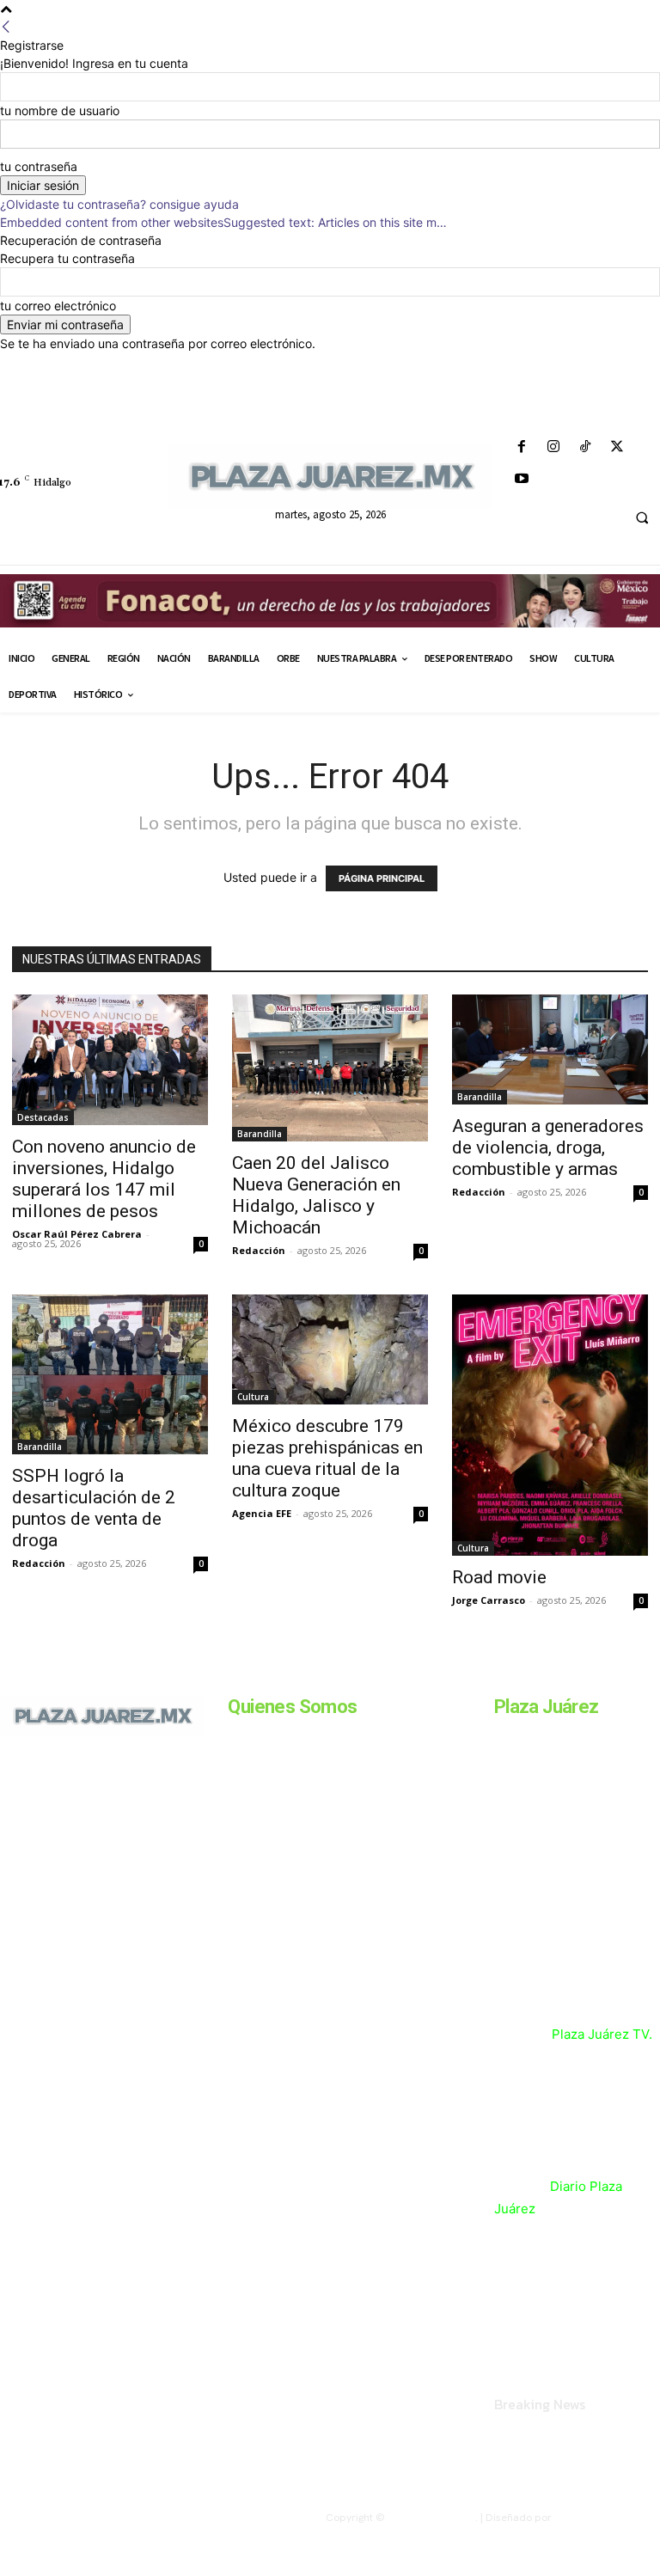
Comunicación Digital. (607, 2518)
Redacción (259, 1250)
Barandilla (260, 1134)
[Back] (6, 27)
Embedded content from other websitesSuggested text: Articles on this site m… (223, 222)
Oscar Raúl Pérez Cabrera (77, 1234)
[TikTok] (585, 447)
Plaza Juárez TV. (602, 2034)
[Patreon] (76, 1838)
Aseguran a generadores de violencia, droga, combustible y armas (548, 1147)
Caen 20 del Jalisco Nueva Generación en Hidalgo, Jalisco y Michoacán (316, 1195)
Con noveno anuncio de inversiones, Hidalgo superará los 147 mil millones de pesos (104, 1179)
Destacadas (43, 1117)
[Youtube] (521, 479)
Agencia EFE (262, 1513)
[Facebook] (521, 447)
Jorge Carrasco (489, 1600)
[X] (617, 447)
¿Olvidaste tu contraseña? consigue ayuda (119, 204)
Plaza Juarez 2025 (431, 2518)
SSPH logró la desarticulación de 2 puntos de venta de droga (94, 1508)
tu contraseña (39, 166)
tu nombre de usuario (60, 110)
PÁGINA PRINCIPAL (382, 878)
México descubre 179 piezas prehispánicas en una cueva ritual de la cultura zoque (327, 1458)
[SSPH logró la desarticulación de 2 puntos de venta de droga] (110, 1374)
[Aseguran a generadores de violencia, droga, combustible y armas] (550, 1049)
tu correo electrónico (58, 306)
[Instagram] (553, 447)
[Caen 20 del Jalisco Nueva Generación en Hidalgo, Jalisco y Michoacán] (330, 1068)
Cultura (253, 1397)
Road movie (499, 1577)
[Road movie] (550, 1425)
